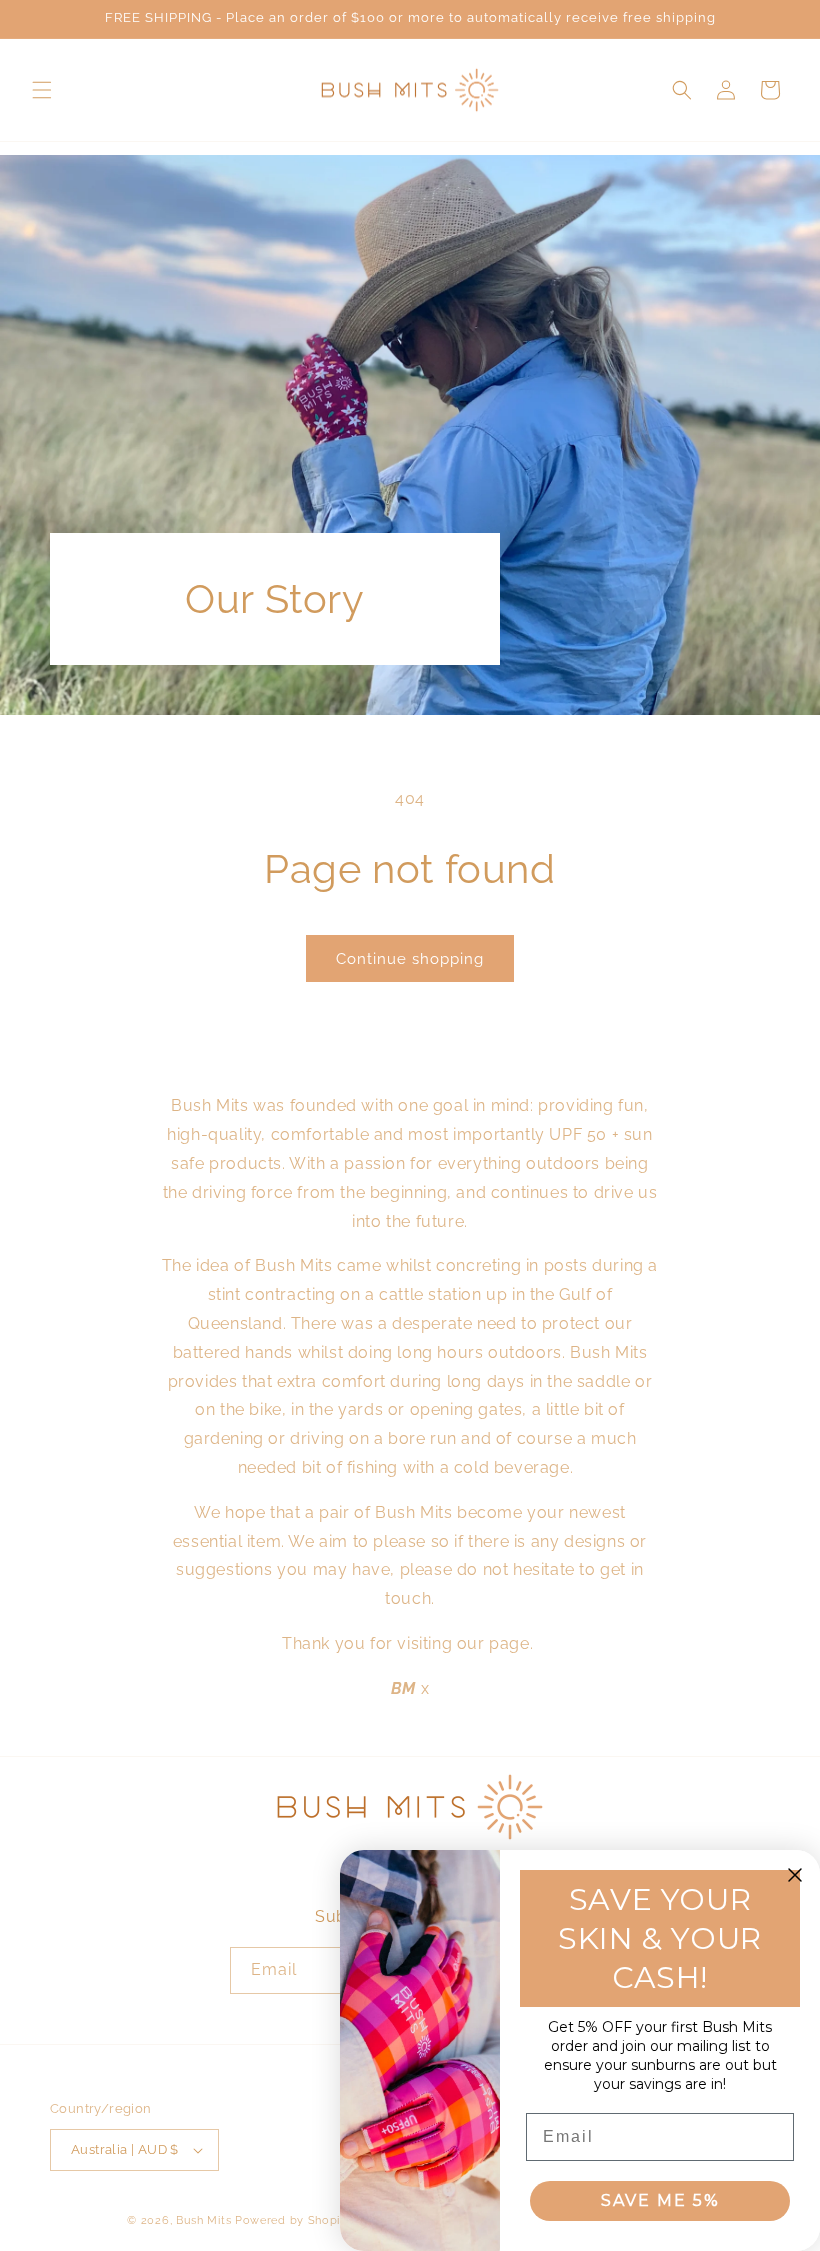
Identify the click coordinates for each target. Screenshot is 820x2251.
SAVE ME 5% (660, 2200)
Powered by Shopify (293, 2220)
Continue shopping (410, 959)
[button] (42, 90)
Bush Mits (203, 2220)
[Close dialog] (795, 1875)
